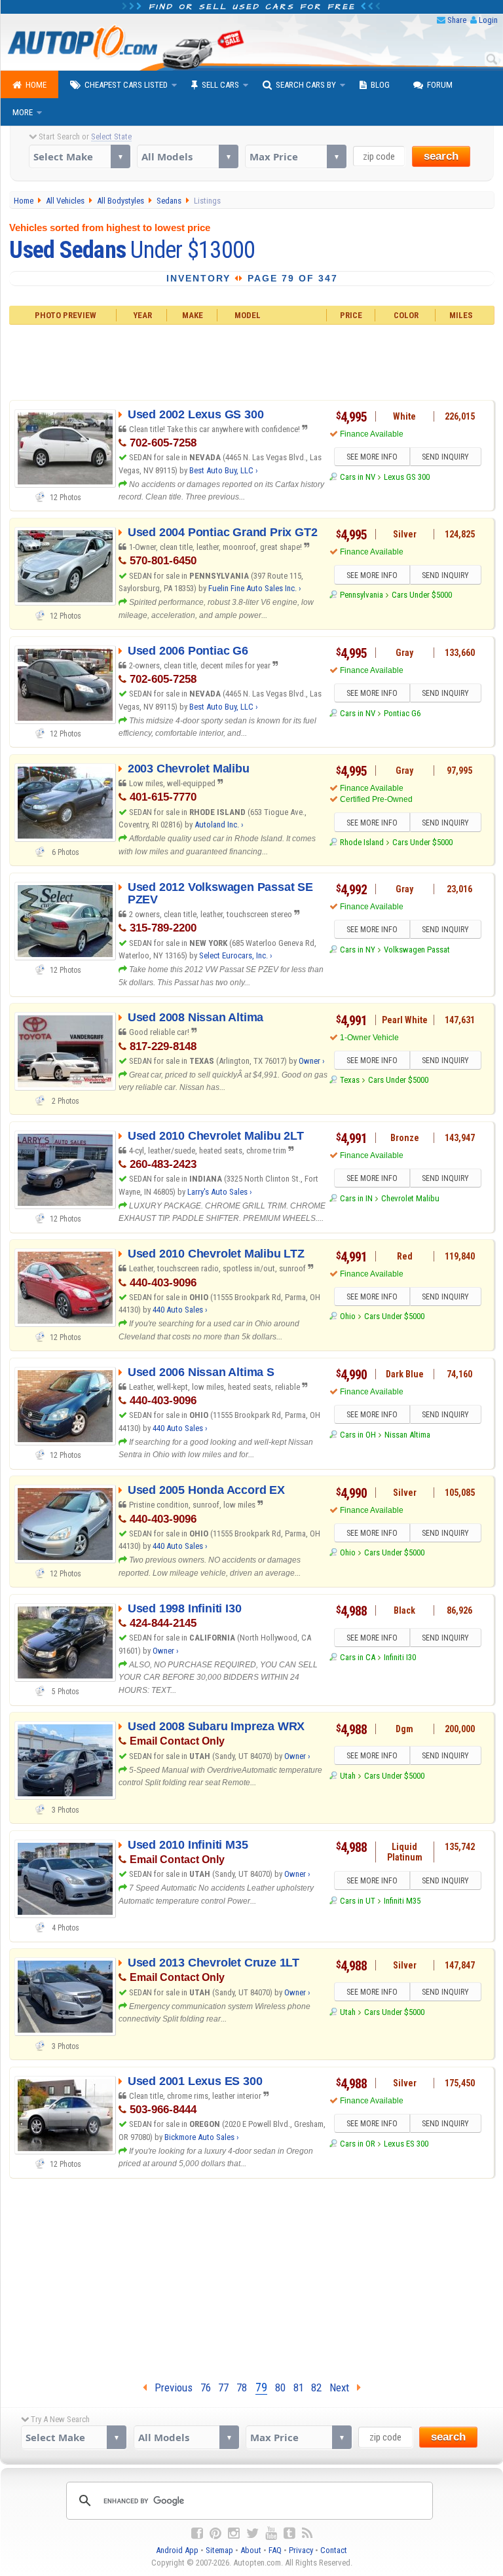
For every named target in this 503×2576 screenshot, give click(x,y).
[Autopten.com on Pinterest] (215, 2533)
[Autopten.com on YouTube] (271, 2533)
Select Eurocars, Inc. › (236, 955)
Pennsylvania (362, 595)
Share (457, 20)
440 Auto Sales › (180, 1310)
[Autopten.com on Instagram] (234, 2533)
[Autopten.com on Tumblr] (289, 2533)
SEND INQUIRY (445, 457)
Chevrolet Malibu (410, 1198)
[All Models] (188, 156)
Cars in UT (358, 1901)
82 (316, 2387)
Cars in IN (356, 1198)
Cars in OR (358, 2144)
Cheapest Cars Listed (126, 85)
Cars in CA (358, 1657)
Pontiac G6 (402, 713)
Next (343, 2387)
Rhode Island (362, 842)
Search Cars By (306, 85)
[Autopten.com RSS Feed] (307, 2533)
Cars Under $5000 (422, 595)
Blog (380, 85)
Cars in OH (358, 1435)
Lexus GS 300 (407, 477)
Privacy (301, 2550)
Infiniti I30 (400, 1657)
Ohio (348, 1316)
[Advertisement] (251, 360)
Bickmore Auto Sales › (202, 2137)
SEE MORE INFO (372, 457)
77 (223, 2387)
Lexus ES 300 (406, 2144)
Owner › (312, 1061)
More (23, 112)
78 (242, 2387)
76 (206, 2387)
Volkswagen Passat (417, 950)
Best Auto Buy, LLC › (224, 470)
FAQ (275, 2550)
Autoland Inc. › (219, 825)
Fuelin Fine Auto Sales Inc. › (255, 588)
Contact (334, 2550)
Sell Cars (220, 85)
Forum (440, 85)
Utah (348, 1776)
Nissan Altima (407, 1435)
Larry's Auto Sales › (220, 1192)
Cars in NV (358, 477)
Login (488, 20)
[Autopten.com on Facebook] (197, 2533)
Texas (350, 1080)
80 (280, 2387)
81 (299, 2387)
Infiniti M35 (402, 1901)
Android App (177, 2550)
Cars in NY (358, 950)
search (441, 156)
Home (36, 85)
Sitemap (219, 2550)
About (251, 2550)
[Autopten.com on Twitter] (252, 2533)
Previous (170, 2387)
